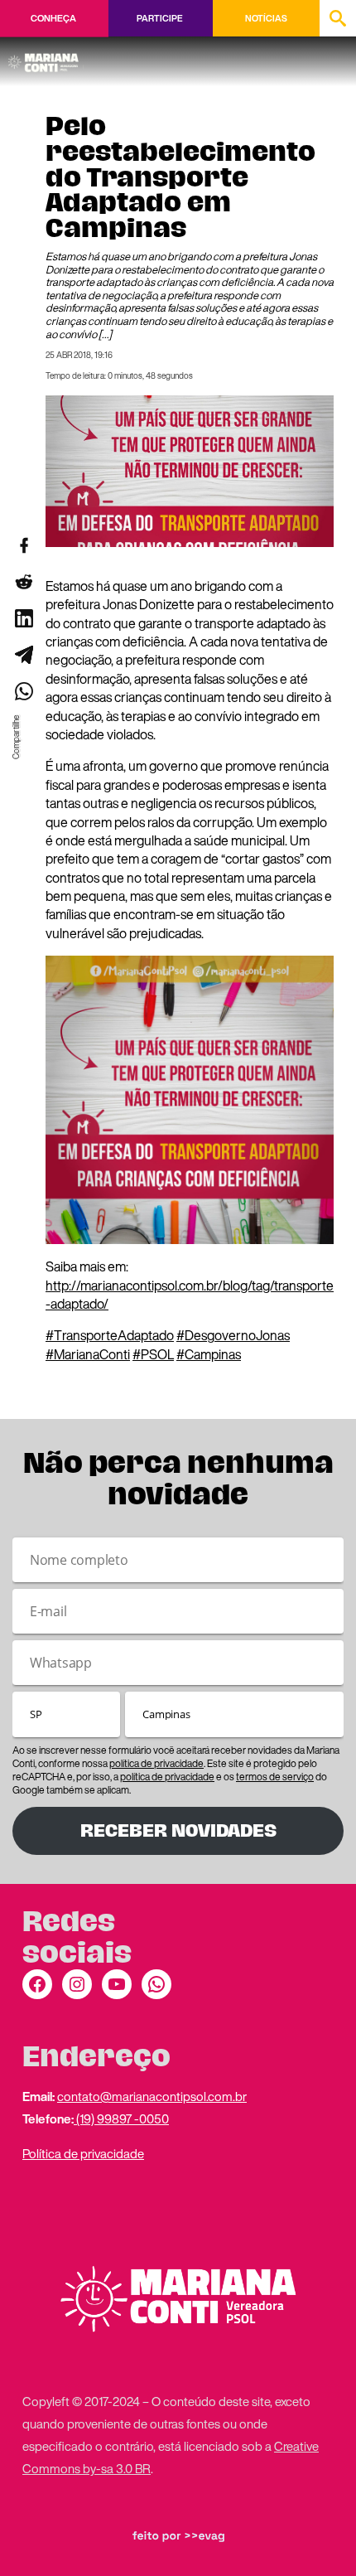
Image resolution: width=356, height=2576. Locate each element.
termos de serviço (275, 1777)
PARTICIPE (159, 18)
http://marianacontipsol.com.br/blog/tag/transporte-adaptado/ (190, 1295)
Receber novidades (178, 1830)
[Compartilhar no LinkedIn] (23, 618)
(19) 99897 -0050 (121, 2118)
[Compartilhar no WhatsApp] (23, 691)
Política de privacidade (83, 2153)
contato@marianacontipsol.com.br (152, 2096)
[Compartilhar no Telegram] (23, 655)
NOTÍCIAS (266, 18)
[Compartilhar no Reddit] (23, 582)
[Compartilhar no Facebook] (23, 545)
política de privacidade (156, 1763)
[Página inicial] (46, 57)
